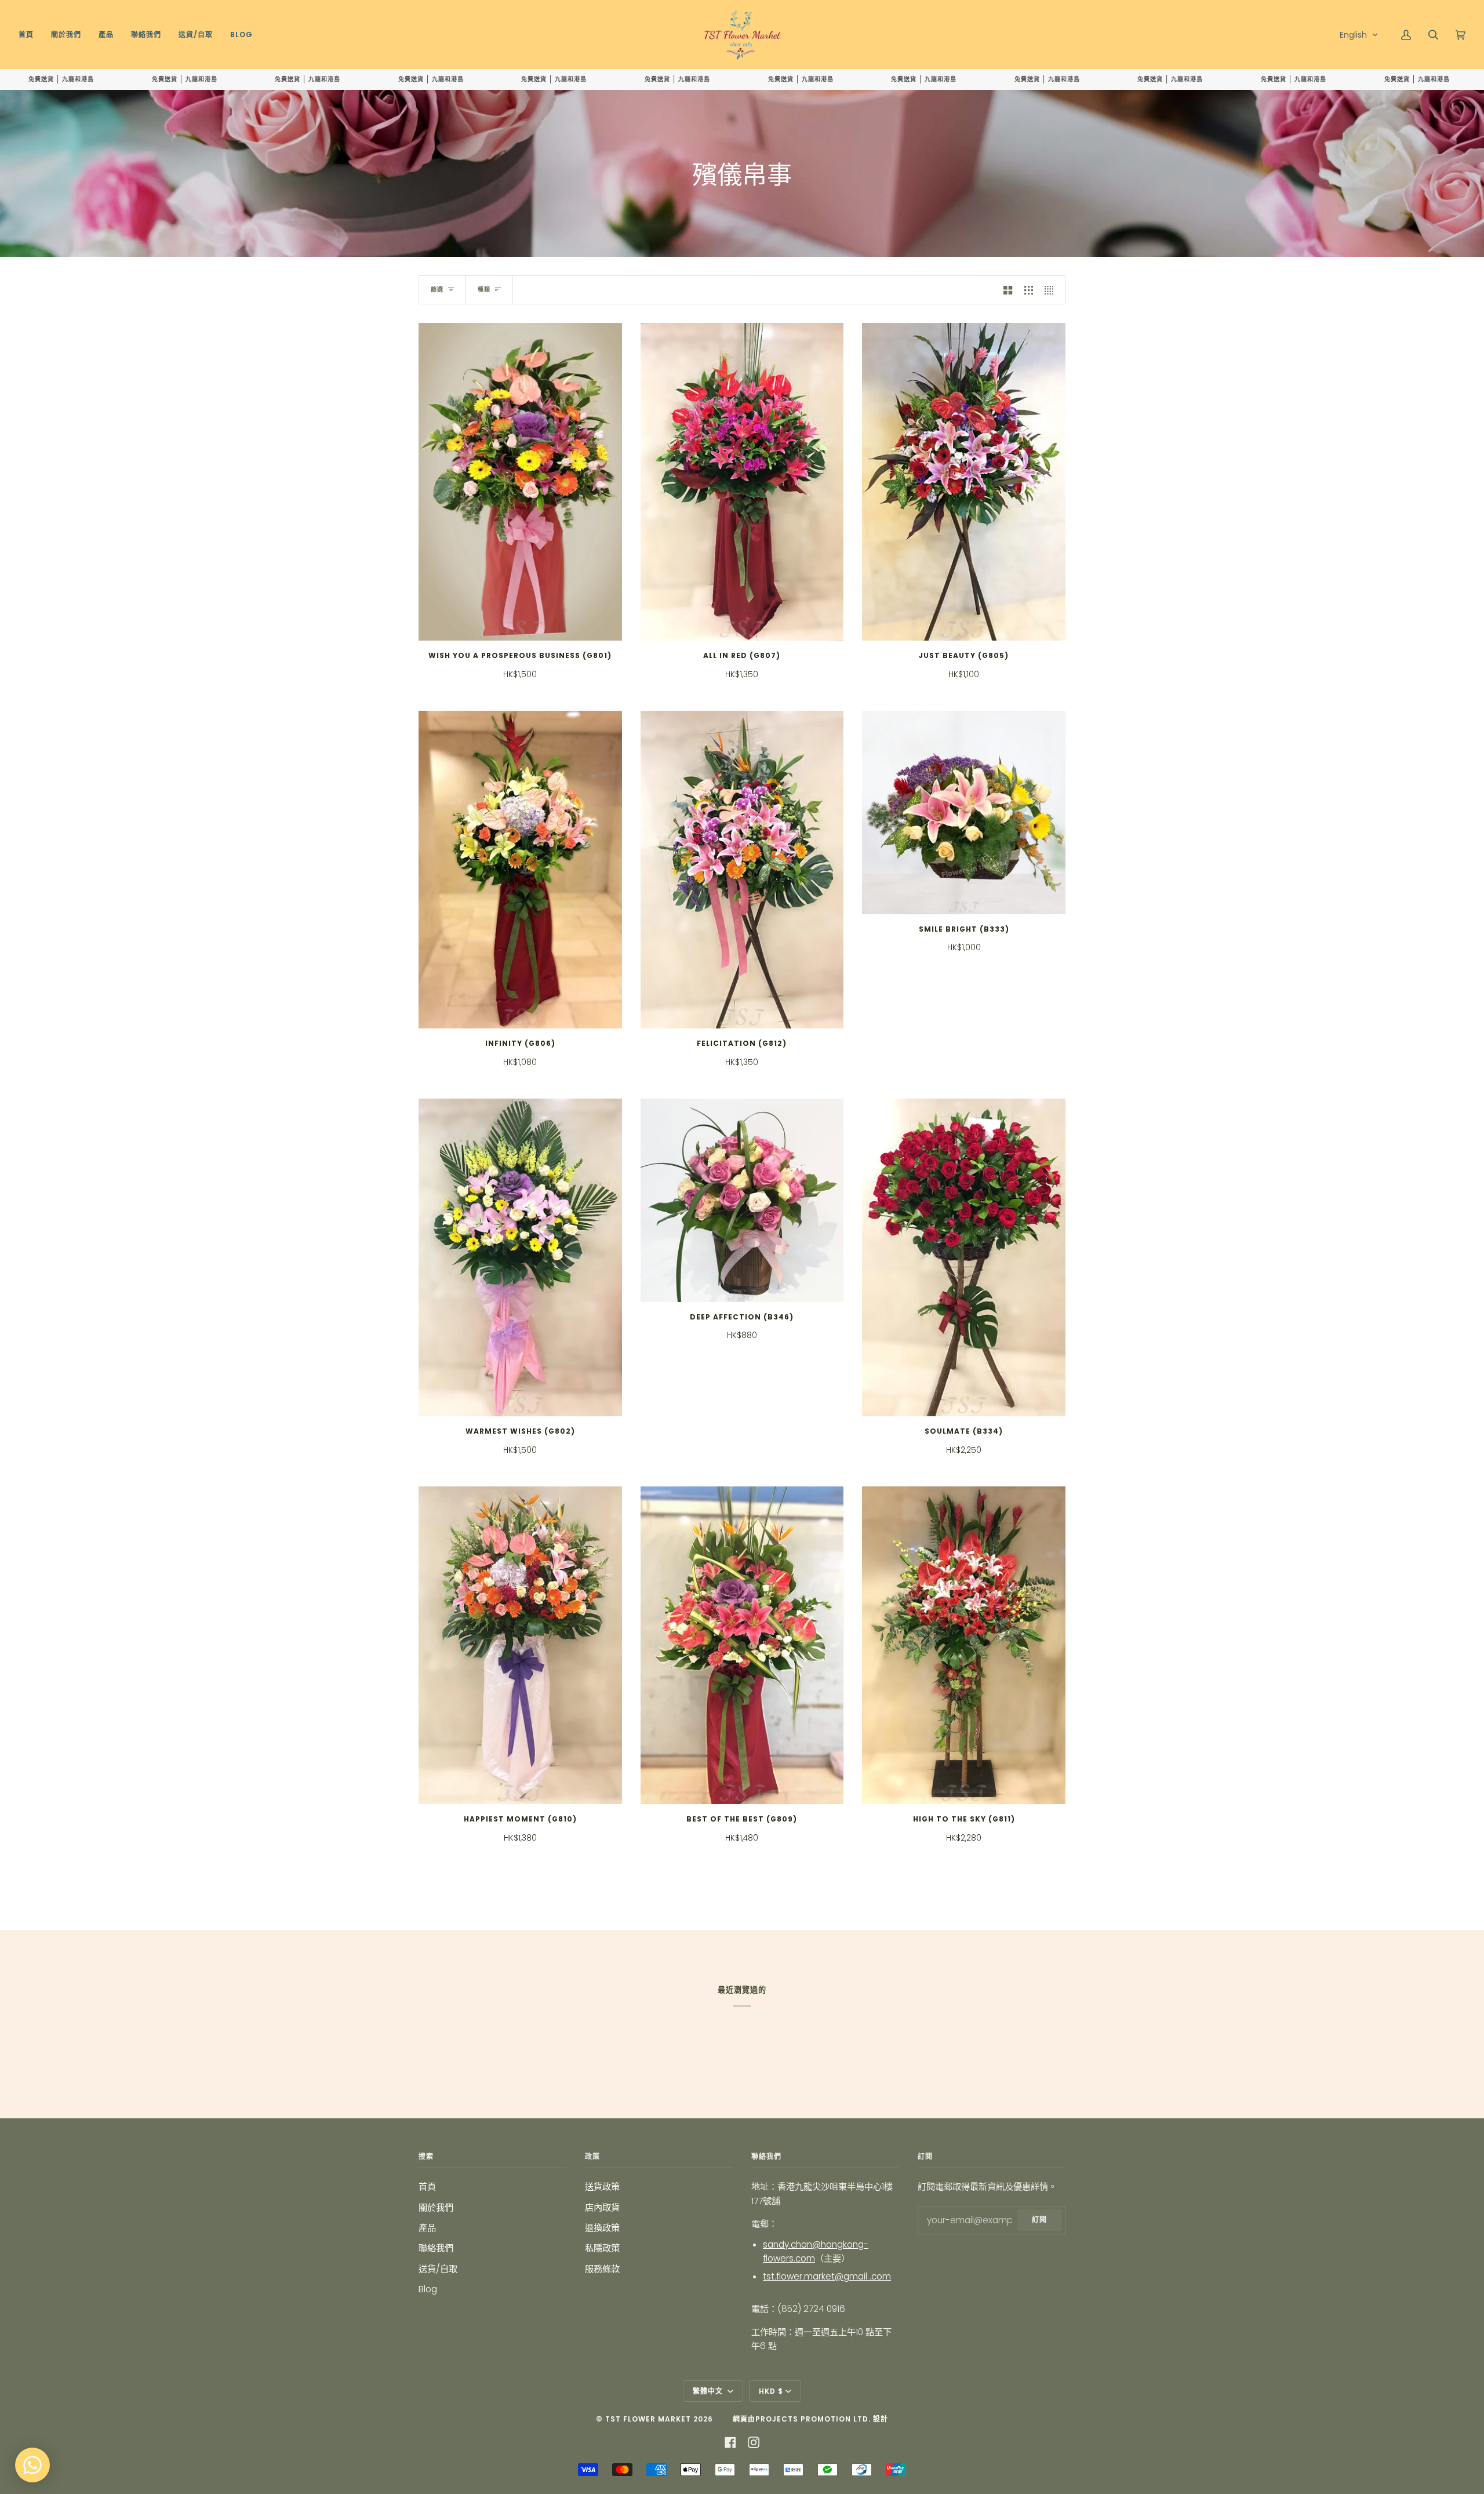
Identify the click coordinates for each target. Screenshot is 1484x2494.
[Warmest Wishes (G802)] (520, 1257)
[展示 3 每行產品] (1029, 290)
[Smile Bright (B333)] (964, 812)
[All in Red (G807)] (742, 482)
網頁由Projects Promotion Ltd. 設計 (810, 2419)
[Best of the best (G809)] (742, 1645)
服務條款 (602, 2269)
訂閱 (1039, 2219)
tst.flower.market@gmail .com (827, 2276)
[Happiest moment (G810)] (520, 1645)
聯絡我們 (436, 2248)
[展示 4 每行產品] (1052, 290)
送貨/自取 (438, 2269)
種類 (484, 290)
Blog (428, 2289)
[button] (1359, 35)
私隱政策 (602, 2248)
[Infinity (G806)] (520, 870)
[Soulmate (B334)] (964, 1257)
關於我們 (436, 2207)
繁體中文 (709, 2391)
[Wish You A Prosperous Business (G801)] (520, 482)
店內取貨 (602, 2207)
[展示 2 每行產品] (1008, 290)
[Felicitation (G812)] (742, 870)
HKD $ (771, 2391)
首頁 (427, 2186)
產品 (427, 2228)
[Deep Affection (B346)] (742, 1200)
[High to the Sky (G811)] (964, 1645)
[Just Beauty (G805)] (964, 482)
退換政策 (602, 2228)
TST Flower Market (648, 2419)
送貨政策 (602, 2186)
